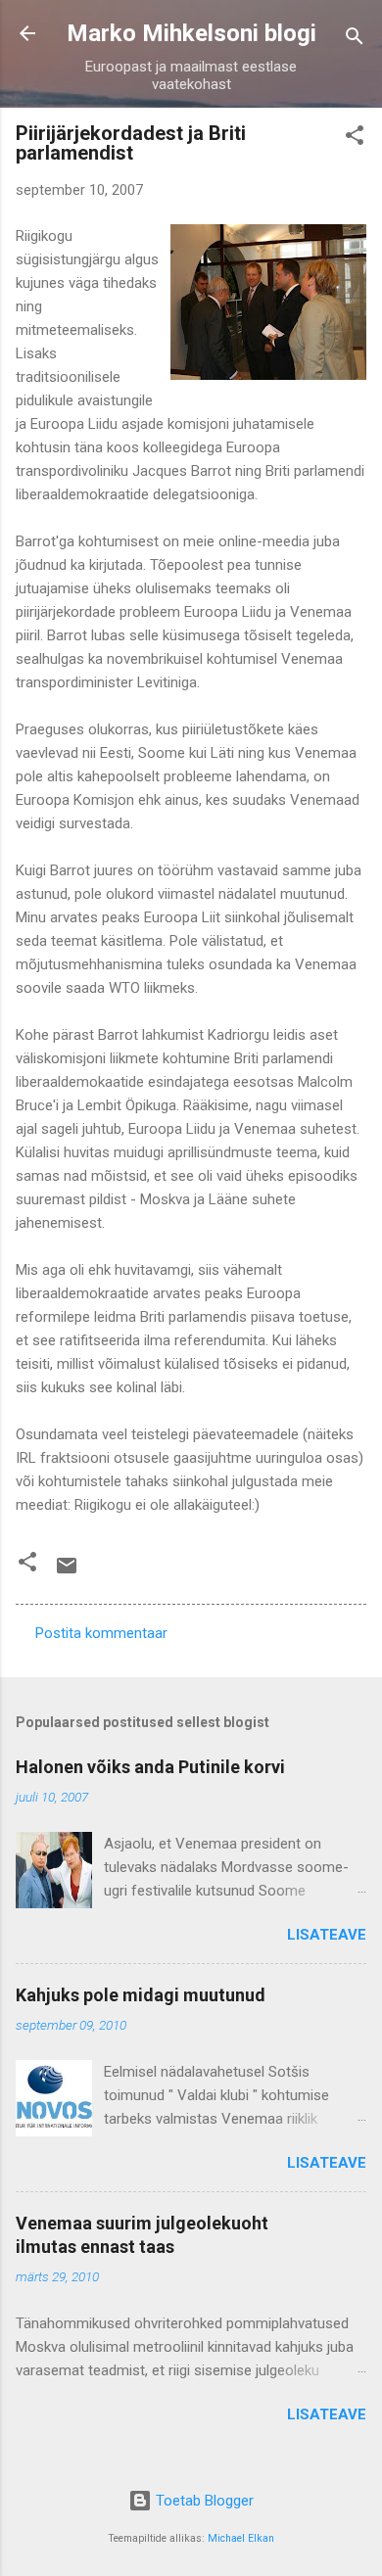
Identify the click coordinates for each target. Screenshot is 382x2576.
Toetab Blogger (203, 2501)
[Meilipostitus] (67, 1572)
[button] (355, 139)
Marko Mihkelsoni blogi (191, 33)
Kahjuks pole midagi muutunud (141, 1995)
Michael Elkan (241, 2538)
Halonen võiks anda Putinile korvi (150, 1767)
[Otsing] (355, 40)
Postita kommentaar (101, 1633)
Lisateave (327, 1935)
